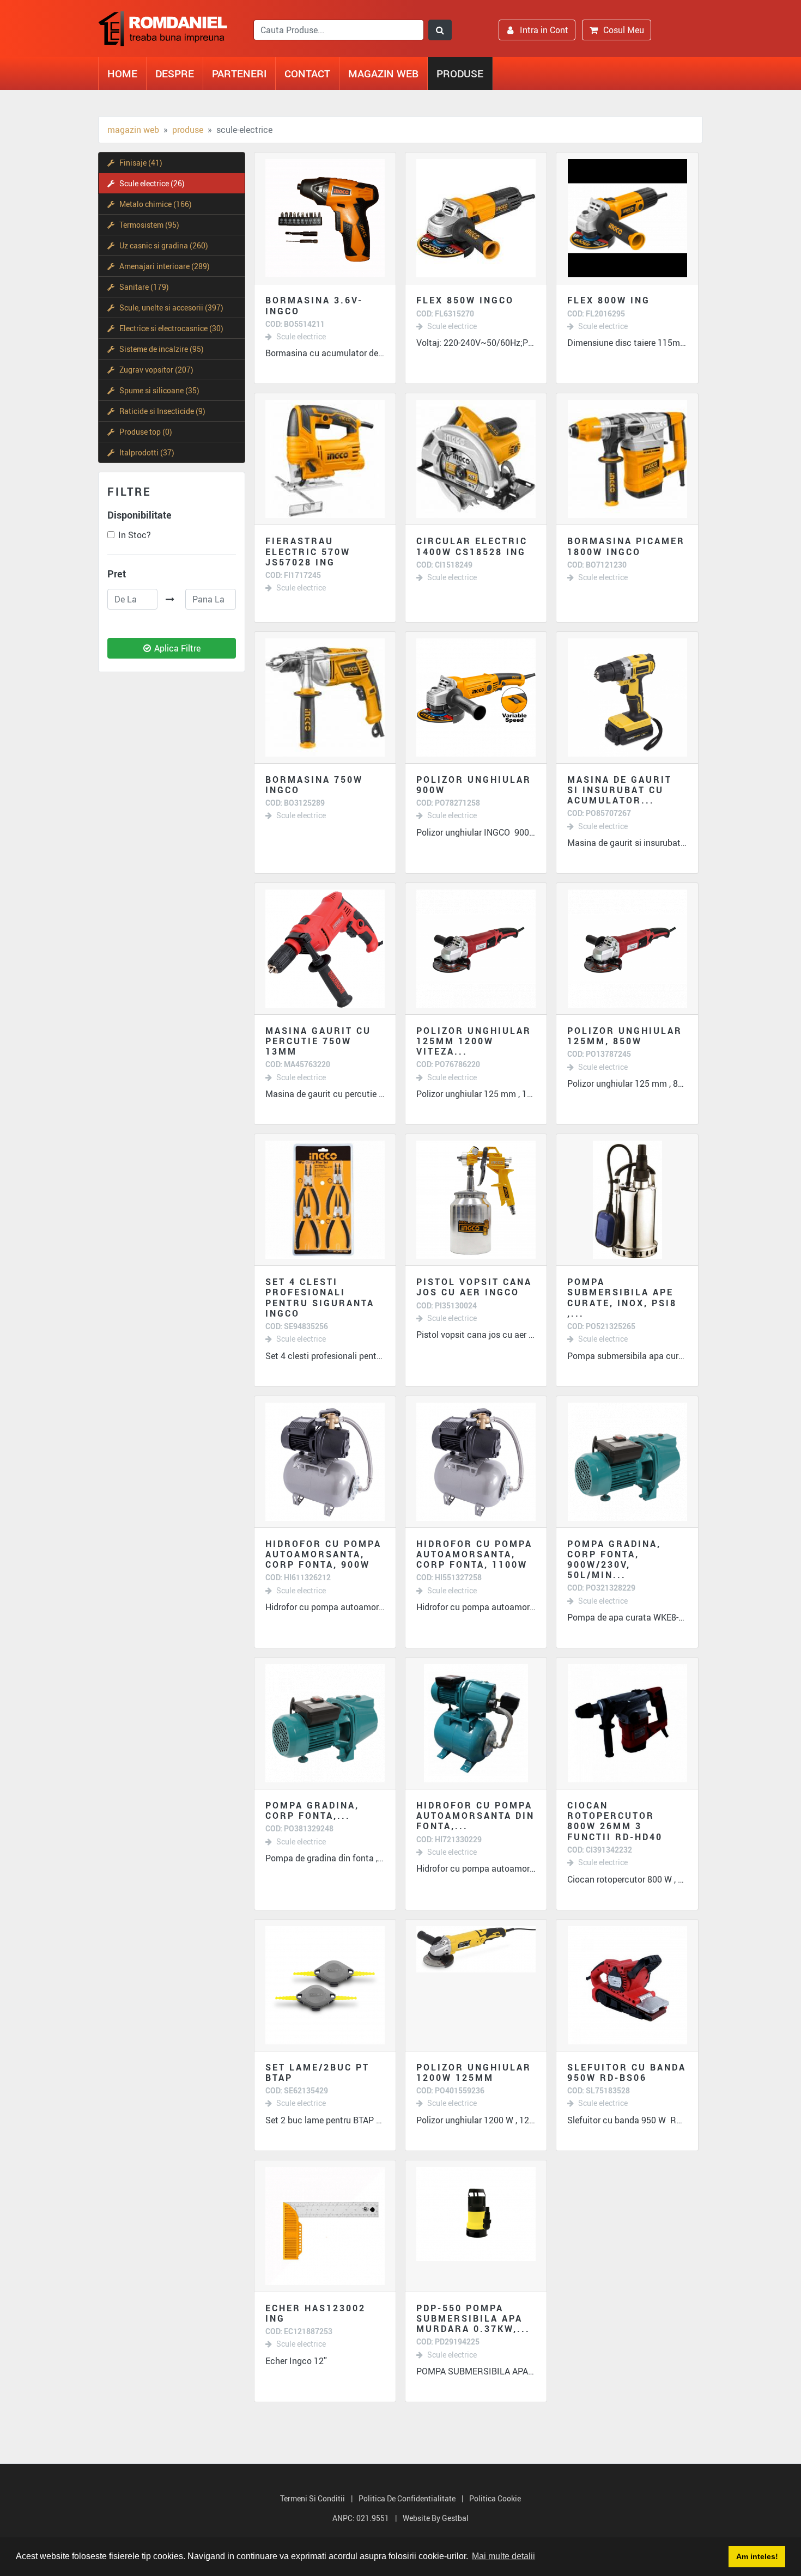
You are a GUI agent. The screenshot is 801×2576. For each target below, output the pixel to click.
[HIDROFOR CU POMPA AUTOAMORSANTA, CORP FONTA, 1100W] (476, 1462)
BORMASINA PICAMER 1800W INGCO (626, 546)
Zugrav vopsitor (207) (156, 370)
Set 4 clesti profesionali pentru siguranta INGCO (320, 1298)
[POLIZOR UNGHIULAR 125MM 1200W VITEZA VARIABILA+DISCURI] (476, 949)
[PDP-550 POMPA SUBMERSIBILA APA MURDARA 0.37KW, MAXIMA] (476, 2226)
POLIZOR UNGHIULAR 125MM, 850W (625, 1036)
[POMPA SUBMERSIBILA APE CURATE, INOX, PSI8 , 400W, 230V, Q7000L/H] (627, 1200)
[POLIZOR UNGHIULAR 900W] (476, 698)
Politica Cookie (495, 2498)
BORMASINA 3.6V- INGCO (314, 305)
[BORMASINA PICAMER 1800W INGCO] (627, 459)
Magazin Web (383, 73)
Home (122, 73)
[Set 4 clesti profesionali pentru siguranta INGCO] (325, 1200)
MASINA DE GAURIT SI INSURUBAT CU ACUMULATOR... (620, 790)
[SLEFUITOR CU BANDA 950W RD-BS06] (627, 1985)
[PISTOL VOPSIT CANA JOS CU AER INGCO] (476, 1200)
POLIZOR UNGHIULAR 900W (474, 785)
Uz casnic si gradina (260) (164, 245)
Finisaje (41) (141, 163)
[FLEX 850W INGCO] (476, 218)
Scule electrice (301, 337)
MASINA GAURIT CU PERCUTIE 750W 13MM (318, 1041)
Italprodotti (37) (147, 452)
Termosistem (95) (149, 225)
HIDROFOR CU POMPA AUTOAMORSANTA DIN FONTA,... (475, 1816)
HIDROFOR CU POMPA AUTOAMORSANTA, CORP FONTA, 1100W (474, 1554)
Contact (307, 73)
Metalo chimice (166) (156, 204)
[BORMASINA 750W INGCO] (325, 698)
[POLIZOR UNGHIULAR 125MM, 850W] (627, 949)
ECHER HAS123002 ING (315, 2313)
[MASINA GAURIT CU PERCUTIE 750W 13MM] (325, 949)
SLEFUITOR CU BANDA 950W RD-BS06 (627, 2072)
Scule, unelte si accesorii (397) (171, 307)
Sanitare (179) (144, 287)
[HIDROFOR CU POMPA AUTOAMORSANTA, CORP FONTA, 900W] (325, 1462)
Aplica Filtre (177, 648)
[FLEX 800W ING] (627, 218)
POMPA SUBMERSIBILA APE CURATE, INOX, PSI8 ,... (622, 1298)
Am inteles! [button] (757, 2556)
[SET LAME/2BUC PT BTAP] (325, 1985)
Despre (175, 73)
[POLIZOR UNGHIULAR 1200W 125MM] (476, 1985)
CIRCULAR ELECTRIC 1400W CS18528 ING (472, 546)
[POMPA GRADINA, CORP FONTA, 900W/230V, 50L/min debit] (627, 1462)
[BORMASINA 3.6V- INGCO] (325, 218)
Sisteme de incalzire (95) (162, 349)
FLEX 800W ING (609, 300)
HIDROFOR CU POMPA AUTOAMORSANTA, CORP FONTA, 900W (323, 1554)
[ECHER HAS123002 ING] (325, 2226)
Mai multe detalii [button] (503, 2556)
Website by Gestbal (436, 2518)
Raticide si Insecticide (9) (162, 411)
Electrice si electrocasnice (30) (171, 328)
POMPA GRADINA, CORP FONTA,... (312, 1810)
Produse (460, 73)
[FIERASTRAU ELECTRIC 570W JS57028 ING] (325, 459)
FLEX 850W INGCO (465, 300)
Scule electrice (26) (152, 183)
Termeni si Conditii (312, 2498)
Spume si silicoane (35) (159, 390)
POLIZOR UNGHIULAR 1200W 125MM (474, 2072)
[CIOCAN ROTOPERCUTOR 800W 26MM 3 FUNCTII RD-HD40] (627, 1723)
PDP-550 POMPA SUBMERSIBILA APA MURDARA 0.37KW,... (473, 2318)
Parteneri (239, 73)
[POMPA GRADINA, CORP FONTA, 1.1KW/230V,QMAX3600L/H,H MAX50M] (325, 1723)
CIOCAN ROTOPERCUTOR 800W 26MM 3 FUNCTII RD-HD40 (615, 1821)
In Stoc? (135, 535)
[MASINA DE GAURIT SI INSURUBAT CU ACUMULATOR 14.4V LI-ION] (627, 698)
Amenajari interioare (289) (165, 266)
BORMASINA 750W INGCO (314, 785)
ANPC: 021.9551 (361, 2518)
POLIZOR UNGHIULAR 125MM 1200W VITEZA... (474, 1041)
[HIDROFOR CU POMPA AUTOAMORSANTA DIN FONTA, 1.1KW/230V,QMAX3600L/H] (476, 1723)
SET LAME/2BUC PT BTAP (317, 2072)
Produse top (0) (146, 432)
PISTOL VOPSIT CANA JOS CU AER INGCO (474, 1287)
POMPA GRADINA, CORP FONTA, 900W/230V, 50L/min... (614, 1560)
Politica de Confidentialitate (407, 2498)
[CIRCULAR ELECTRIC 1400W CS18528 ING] (476, 459)
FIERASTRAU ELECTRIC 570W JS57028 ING (308, 551)
